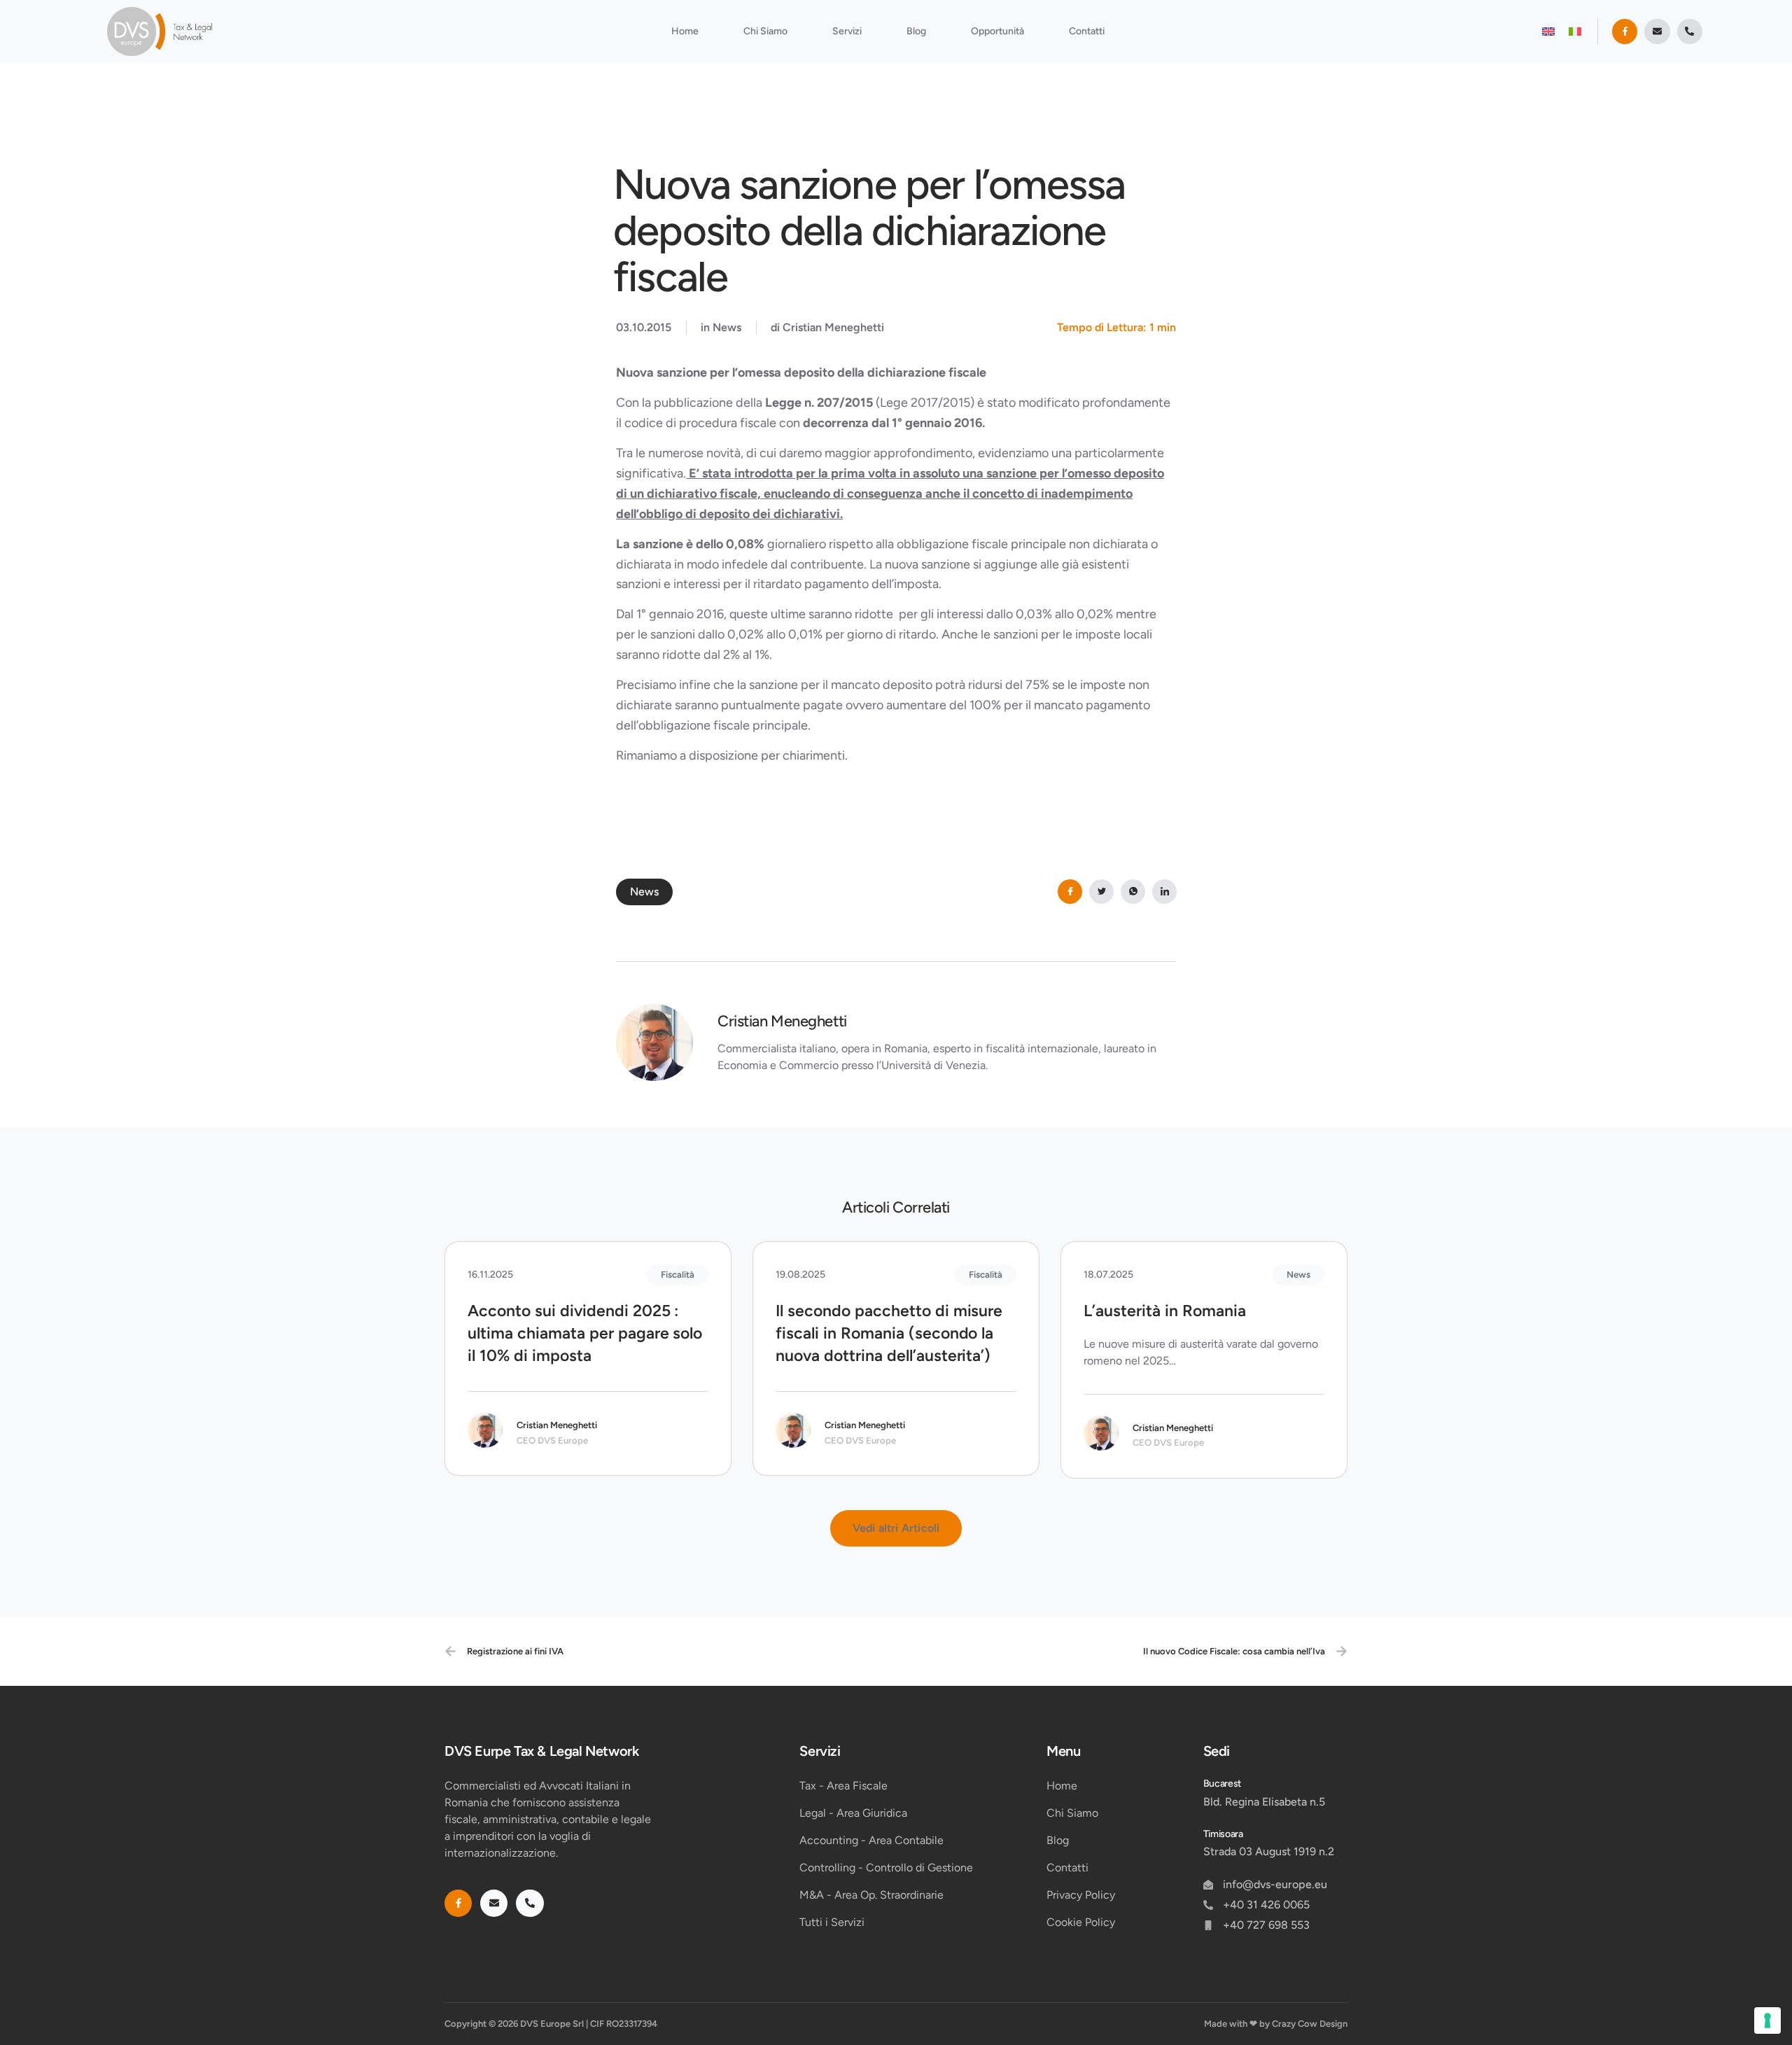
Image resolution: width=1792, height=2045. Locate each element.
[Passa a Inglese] (1548, 31)
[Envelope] (1657, 32)
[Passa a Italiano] (1575, 31)
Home (685, 31)
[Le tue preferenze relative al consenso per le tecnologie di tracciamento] (1767, 2020)
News (727, 327)
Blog (916, 31)
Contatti (1087, 31)
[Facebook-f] (1625, 32)
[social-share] (1070, 892)
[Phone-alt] (1690, 32)
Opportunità (997, 31)
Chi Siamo (765, 31)
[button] (896, 1528)
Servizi (847, 31)
